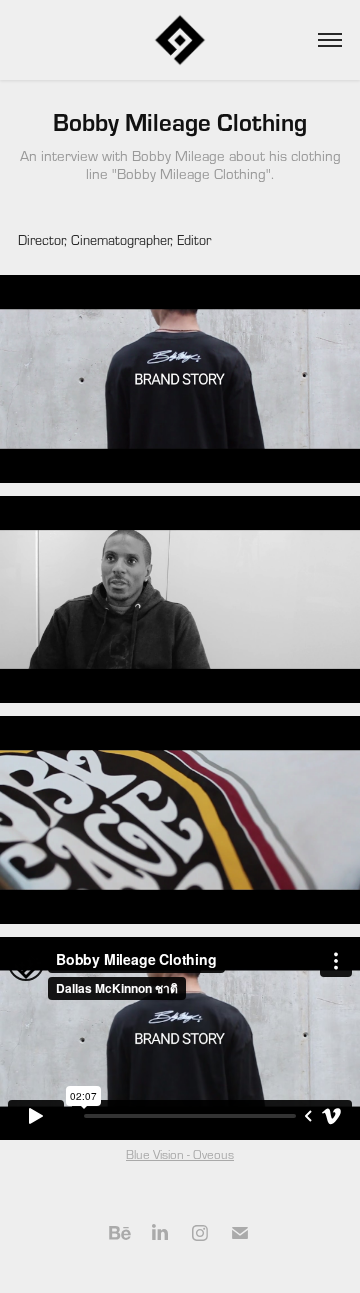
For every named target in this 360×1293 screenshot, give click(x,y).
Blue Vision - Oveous (180, 1154)
